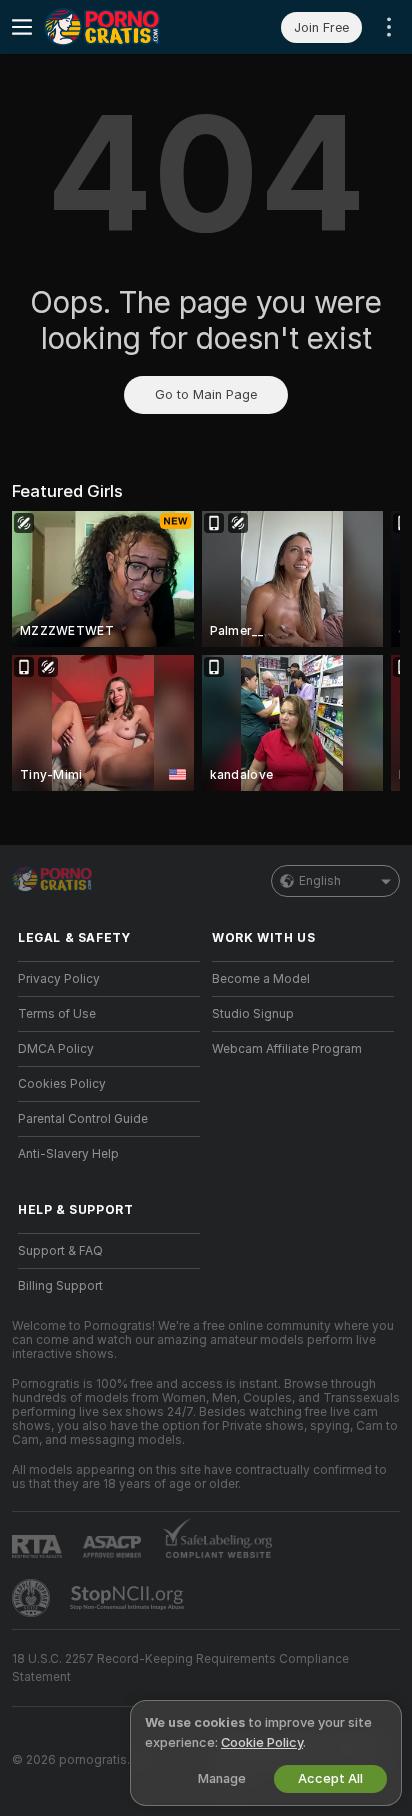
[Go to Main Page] (125, 27)
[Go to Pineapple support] (33, 1598)
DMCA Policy (56, 1049)
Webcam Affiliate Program (287, 1049)
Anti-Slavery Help (68, 1154)
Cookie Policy (262, 1742)
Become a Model (261, 979)
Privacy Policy (59, 979)
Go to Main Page (206, 394)
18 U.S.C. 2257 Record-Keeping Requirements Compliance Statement (180, 1668)
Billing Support (60, 1286)
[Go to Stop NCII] (129, 1598)
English (320, 881)
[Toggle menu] (22, 27)
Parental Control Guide (83, 1119)
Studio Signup (253, 1014)
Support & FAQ (60, 1251)
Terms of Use (57, 1014)
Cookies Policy (62, 1084)
